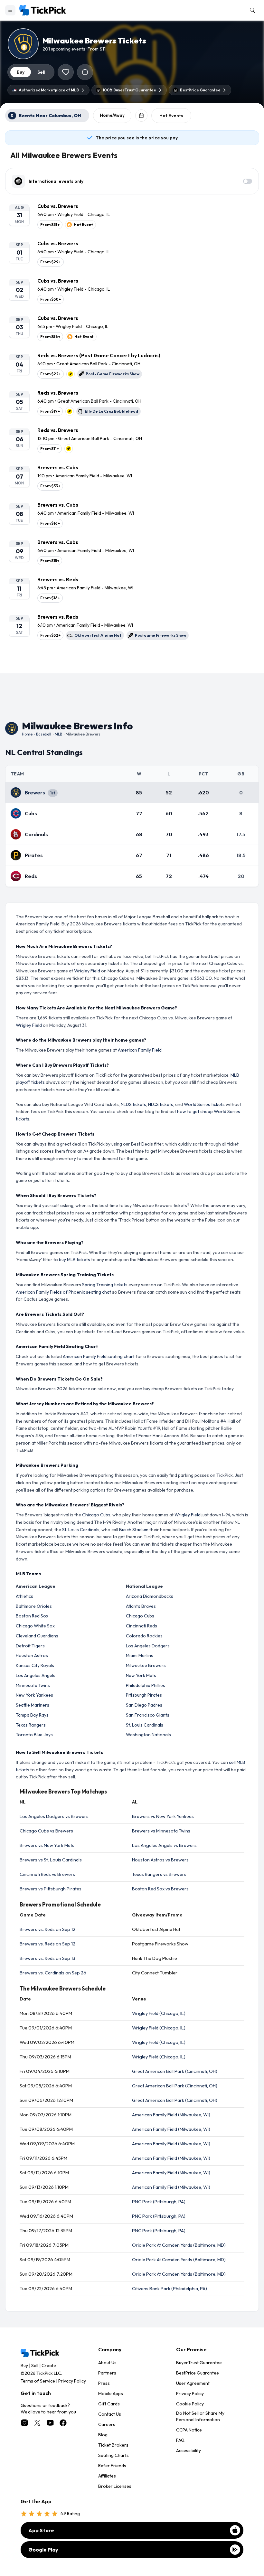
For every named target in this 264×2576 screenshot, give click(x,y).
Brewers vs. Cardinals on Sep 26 (53, 1973)
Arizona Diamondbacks (150, 1596)
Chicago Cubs (96, 1515)
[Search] (251, 10)
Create (49, 2365)
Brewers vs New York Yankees (163, 1816)
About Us (107, 2363)
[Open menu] (10, 10)
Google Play (43, 2550)
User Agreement (193, 2383)
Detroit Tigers (30, 1646)
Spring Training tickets (105, 1285)
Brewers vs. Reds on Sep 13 (47, 1958)
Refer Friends (112, 2466)
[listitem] (132, 216)
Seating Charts (113, 2455)
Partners (107, 2373)
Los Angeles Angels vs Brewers (164, 1845)
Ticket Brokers (113, 2445)
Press (104, 2383)
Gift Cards (109, 2404)
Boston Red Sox (32, 1616)
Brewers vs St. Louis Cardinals (51, 1860)
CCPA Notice (189, 2430)
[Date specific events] (141, 116)
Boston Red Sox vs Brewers (160, 1889)
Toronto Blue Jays (34, 1735)
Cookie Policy (190, 2404)
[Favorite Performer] (66, 72)
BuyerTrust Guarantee (199, 2363)
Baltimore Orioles (34, 1606)
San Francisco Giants (148, 1715)
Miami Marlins (140, 1655)
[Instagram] (24, 2423)
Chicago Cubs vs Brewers (46, 1831)
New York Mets (141, 1675)
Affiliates (107, 2476)
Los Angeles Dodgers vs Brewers (54, 1816)
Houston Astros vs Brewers (160, 1860)
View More (132, 663)
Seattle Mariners (33, 1705)
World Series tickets (204, 1104)
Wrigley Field (87, 971)
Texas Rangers (31, 1725)
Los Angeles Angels (36, 1675)
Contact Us (110, 2414)
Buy (24, 2365)
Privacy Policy (72, 2381)
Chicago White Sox (35, 1626)
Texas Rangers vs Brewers (159, 1874)
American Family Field (140, 1050)
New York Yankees (34, 1695)
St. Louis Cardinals (81, 1530)
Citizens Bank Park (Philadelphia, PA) (170, 2289)
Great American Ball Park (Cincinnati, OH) (175, 2071)
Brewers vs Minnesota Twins (161, 1831)
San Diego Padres (144, 1705)
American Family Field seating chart (99, 1356)
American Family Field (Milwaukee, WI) (171, 2115)
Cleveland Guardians (37, 1636)
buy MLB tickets (75, 1260)
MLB (58, 734)
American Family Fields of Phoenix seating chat (63, 1292)
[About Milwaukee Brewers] (85, 72)
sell (41, 72)
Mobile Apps (111, 2393)
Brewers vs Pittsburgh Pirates (51, 1889)
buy (21, 72)
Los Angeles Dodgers (148, 1646)
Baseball (44, 734)
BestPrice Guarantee (198, 2373)
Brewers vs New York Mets (47, 1845)
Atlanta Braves (141, 1606)
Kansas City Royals (35, 1665)
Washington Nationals (148, 1735)
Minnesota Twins (33, 1685)
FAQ (180, 2440)
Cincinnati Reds (141, 1626)
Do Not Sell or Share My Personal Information (200, 2416)
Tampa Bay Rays (32, 1715)
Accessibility (189, 2450)
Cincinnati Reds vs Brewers (47, 1874)
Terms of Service (38, 2381)
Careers (107, 2424)
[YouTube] (50, 2423)
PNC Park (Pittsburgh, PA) (159, 2202)
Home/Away (112, 115)
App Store (41, 2530)
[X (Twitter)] (37, 2423)
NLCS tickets (161, 1104)
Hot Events (171, 116)
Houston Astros (32, 1655)
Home (27, 734)
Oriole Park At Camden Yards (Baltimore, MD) (179, 2245)
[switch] (248, 181)
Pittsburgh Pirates (144, 1695)
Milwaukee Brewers (146, 1665)
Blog (103, 2435)
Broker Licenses (115, 2486)
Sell (35, 2365)
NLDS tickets (133, 1104)
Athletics (24, 1596)
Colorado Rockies (144, 1636)
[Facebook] (63, 2423)
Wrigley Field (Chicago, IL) (159, 2013)
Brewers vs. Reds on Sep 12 (47, 1929)
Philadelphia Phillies (146, 1685)
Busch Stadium (134, 1530)
